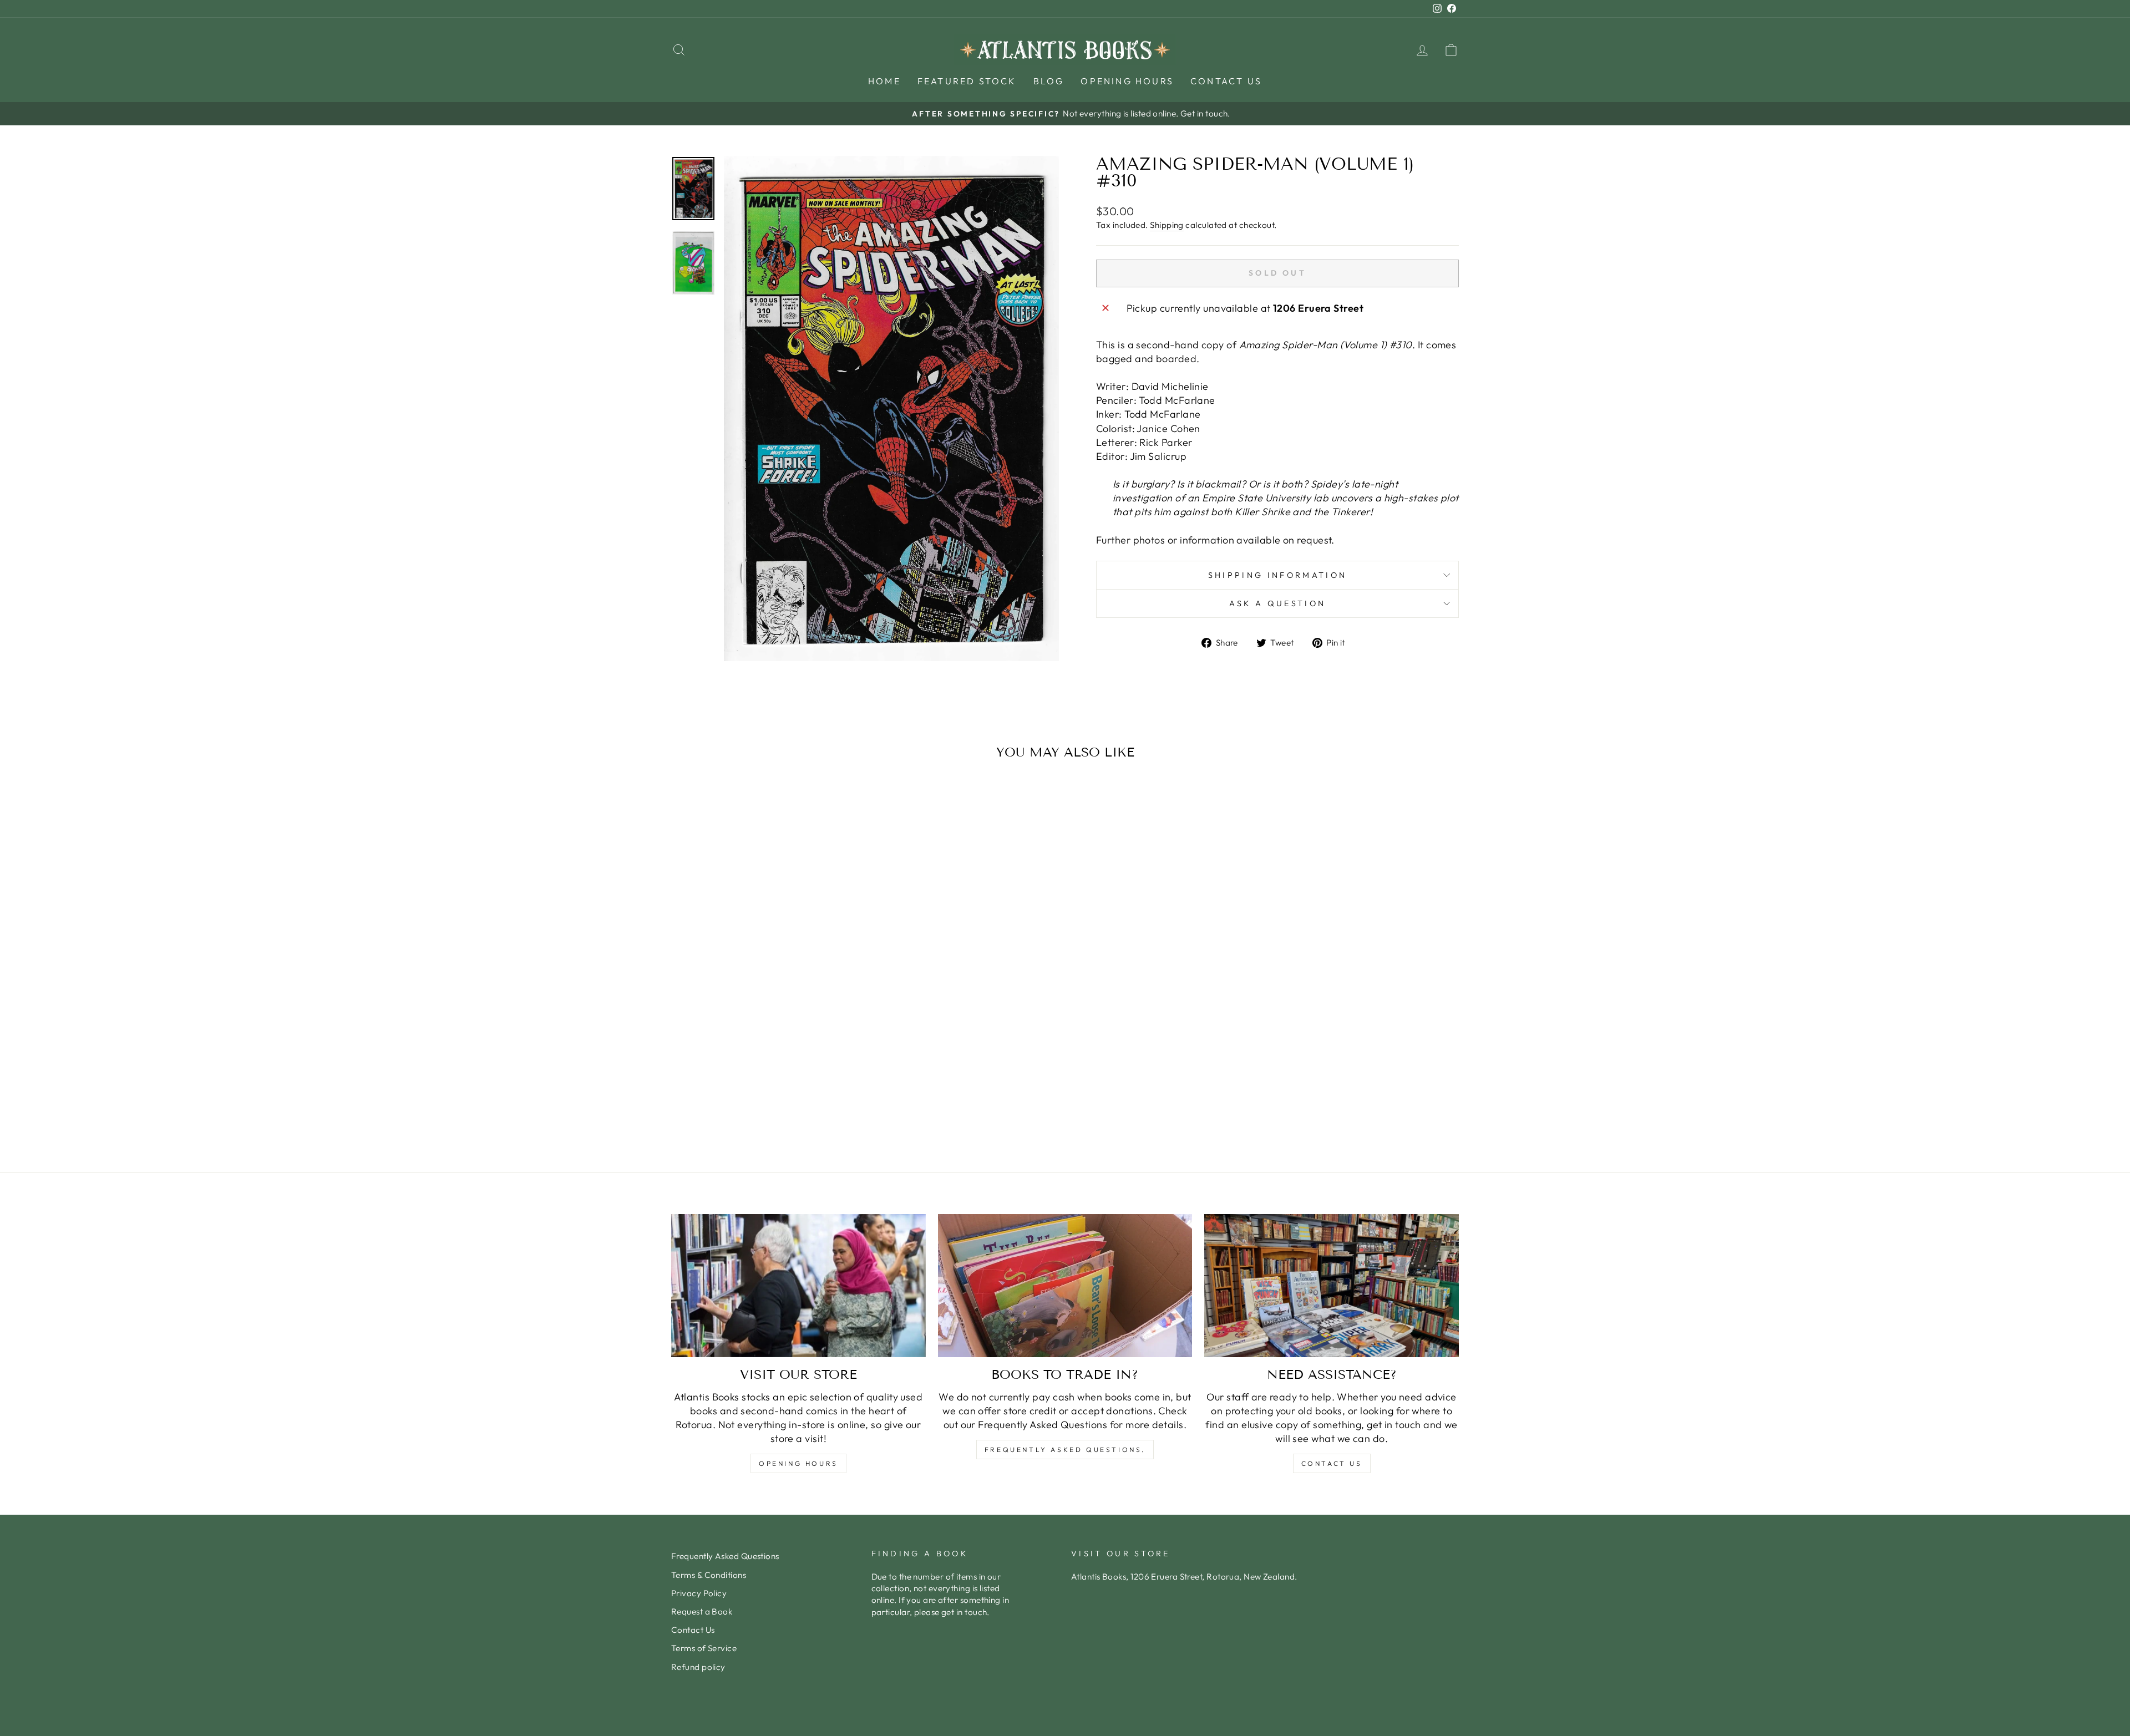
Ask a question (1277, 603)
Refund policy (698, 1667)
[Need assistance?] (1332, 1286)
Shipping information (1277, 575)
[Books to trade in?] (1065, 1286)
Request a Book (702, 1611)
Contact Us (1226, 81)
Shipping (1167, 225)
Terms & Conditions (709, 1575)
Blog (1049, 81)
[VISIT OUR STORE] (798, 1286)
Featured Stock (967, 81)
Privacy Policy (699, 1593)
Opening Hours (1127, 81)
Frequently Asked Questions (725, 1556)
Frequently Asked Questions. (1065, 1450)
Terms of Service (704, 1648)
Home (884, 81)
